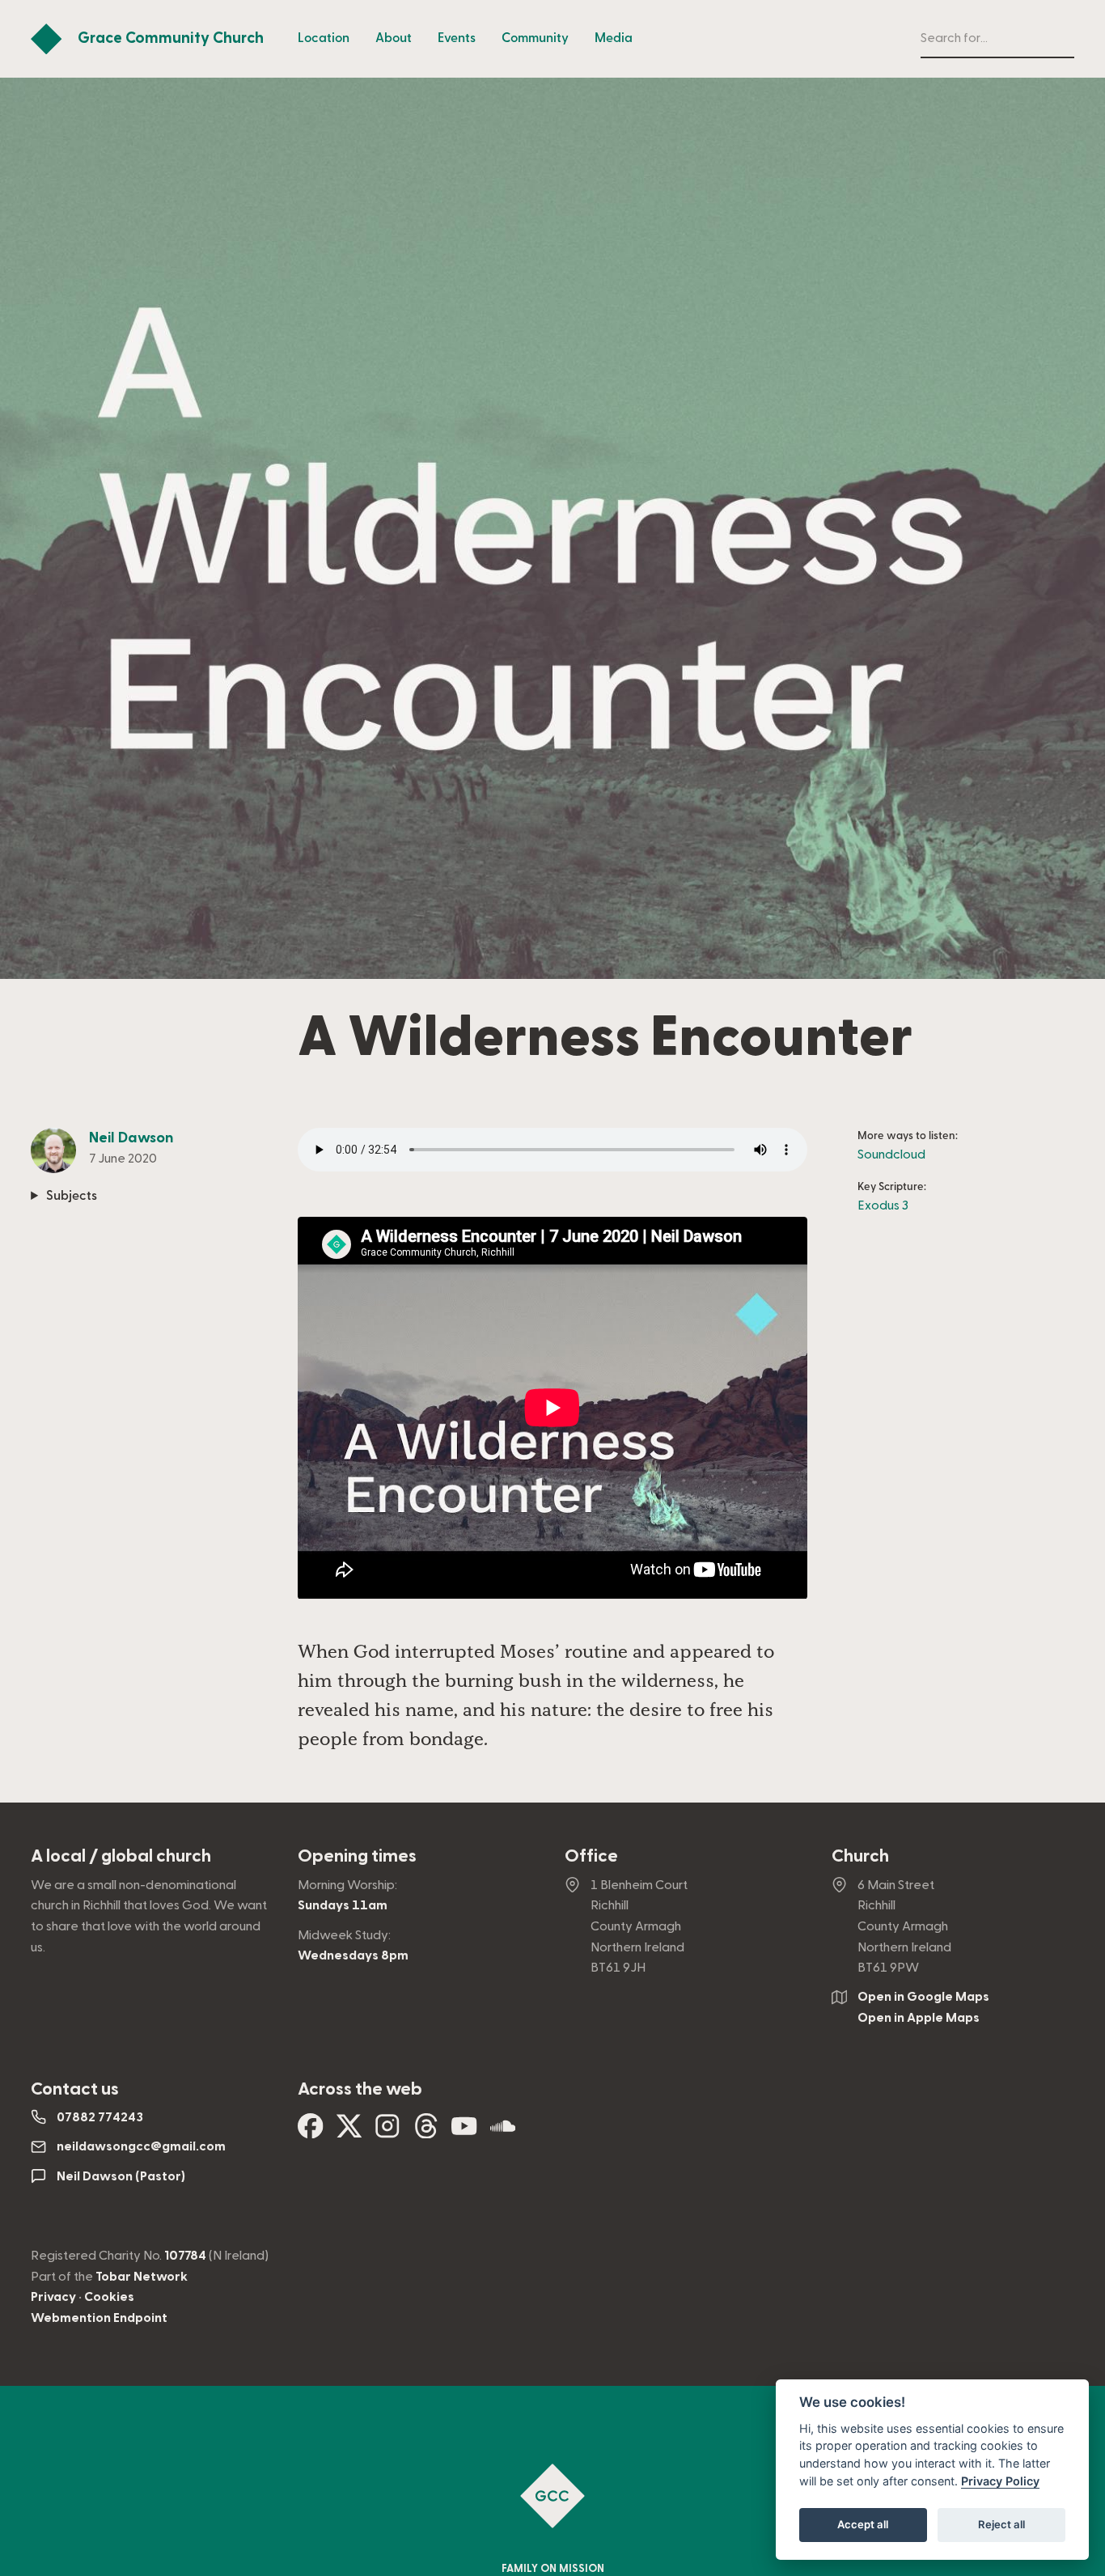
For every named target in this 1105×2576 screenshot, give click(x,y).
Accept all (863, 2524)
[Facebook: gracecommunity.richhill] (311, 2132)
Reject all (1001, 2524)
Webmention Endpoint (99, 2318)
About (394, 38)
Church (860, 1856)
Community (535, 38)
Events (457, 38)
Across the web (360, 2089)
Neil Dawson (131, 1138)
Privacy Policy (1000, 2481)
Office (591, 1856)
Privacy (53, 2297)
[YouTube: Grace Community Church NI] (464, 2132)
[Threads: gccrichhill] (426, 2132)
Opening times (357, 1856)
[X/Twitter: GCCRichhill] (349, 2132)
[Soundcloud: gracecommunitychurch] (503, 2132)
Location (324, 38)
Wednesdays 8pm (353, 1955)
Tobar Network (142, 2277)
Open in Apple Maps (919, 2018)
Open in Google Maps (923, 1997)
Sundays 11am (343, 1905)
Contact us (75, 2089)
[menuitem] (324, 39)
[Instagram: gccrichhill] (387, 2132)
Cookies (109, 2297)
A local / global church (121, 1856)
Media (614, 38)
